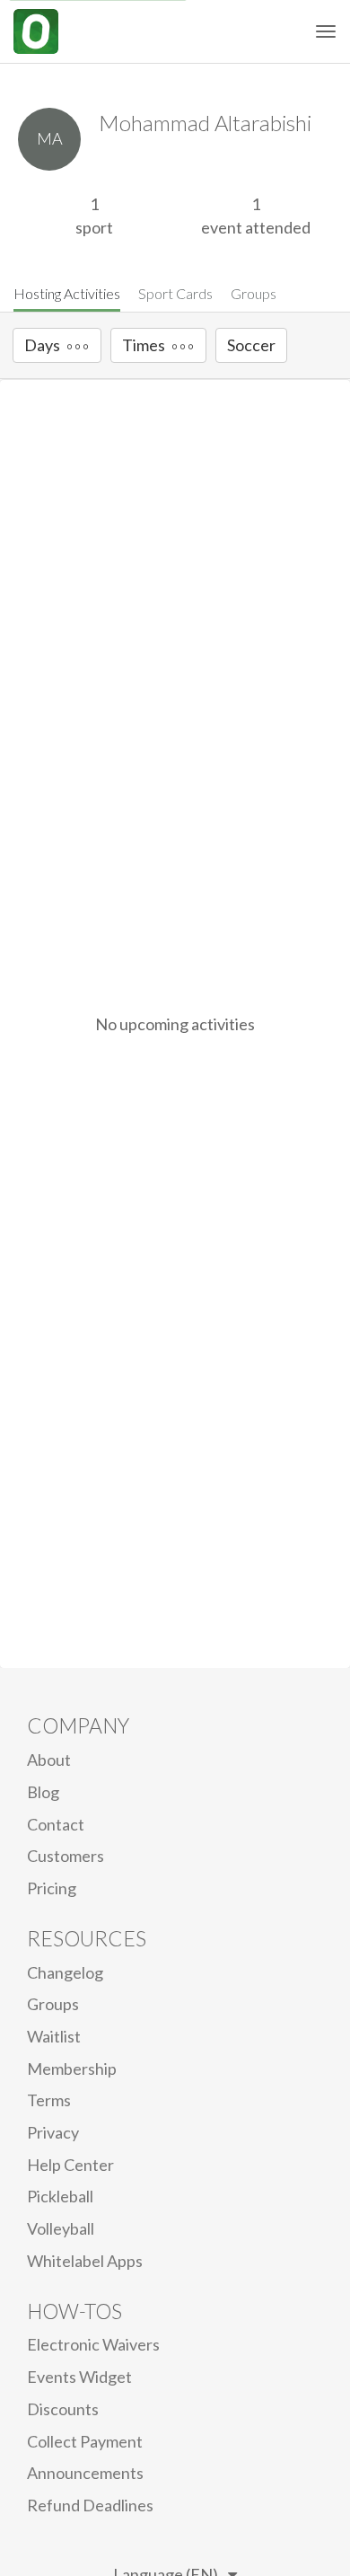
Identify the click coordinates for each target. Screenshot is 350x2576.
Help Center (70, 2165)
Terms (49, 2100)
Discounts (63, 2409)
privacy (53, 2132)
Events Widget (79, 2377)
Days (42, 345)
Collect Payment (85, 2441)
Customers (66, 1856)
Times (144, 345)
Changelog (65, 1972)
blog (43, 1792)
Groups (254, 293)
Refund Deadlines (90, 2505)
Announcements (85, 2473)
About (49, 1760)
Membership (72, 2069)
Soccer (251, 345)
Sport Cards (175, 293)
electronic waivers (93, 2344)
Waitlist (54, 2036)
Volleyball (61, 2228)
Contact (56, 1824)
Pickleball (60, 2196)
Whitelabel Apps (85, 2261)
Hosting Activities (67, 293)
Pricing (52, 1888)
